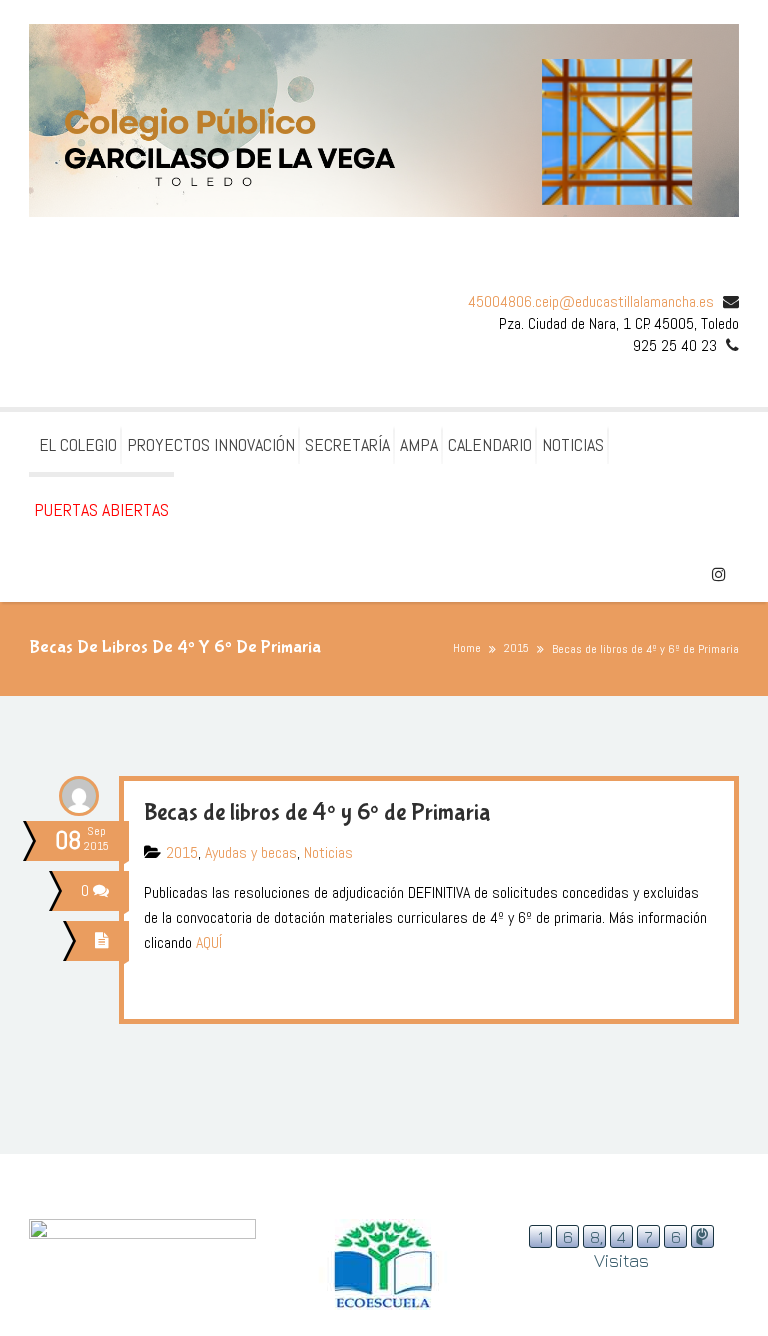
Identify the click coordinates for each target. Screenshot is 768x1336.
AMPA (419, 444)
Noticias (328, 852)
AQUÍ (209, 942)
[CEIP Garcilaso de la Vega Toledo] (384, 120)
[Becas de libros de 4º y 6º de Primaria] (105, 941)
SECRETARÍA (347, 444)
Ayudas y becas (251, 852)
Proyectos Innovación (211, 444)
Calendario (490, 444)
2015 (516, 648)
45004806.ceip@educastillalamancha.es (591, 301)
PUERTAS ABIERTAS (101, 509)
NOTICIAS (573, 444)
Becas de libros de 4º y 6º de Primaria (317, 812)
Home (467, 648)
